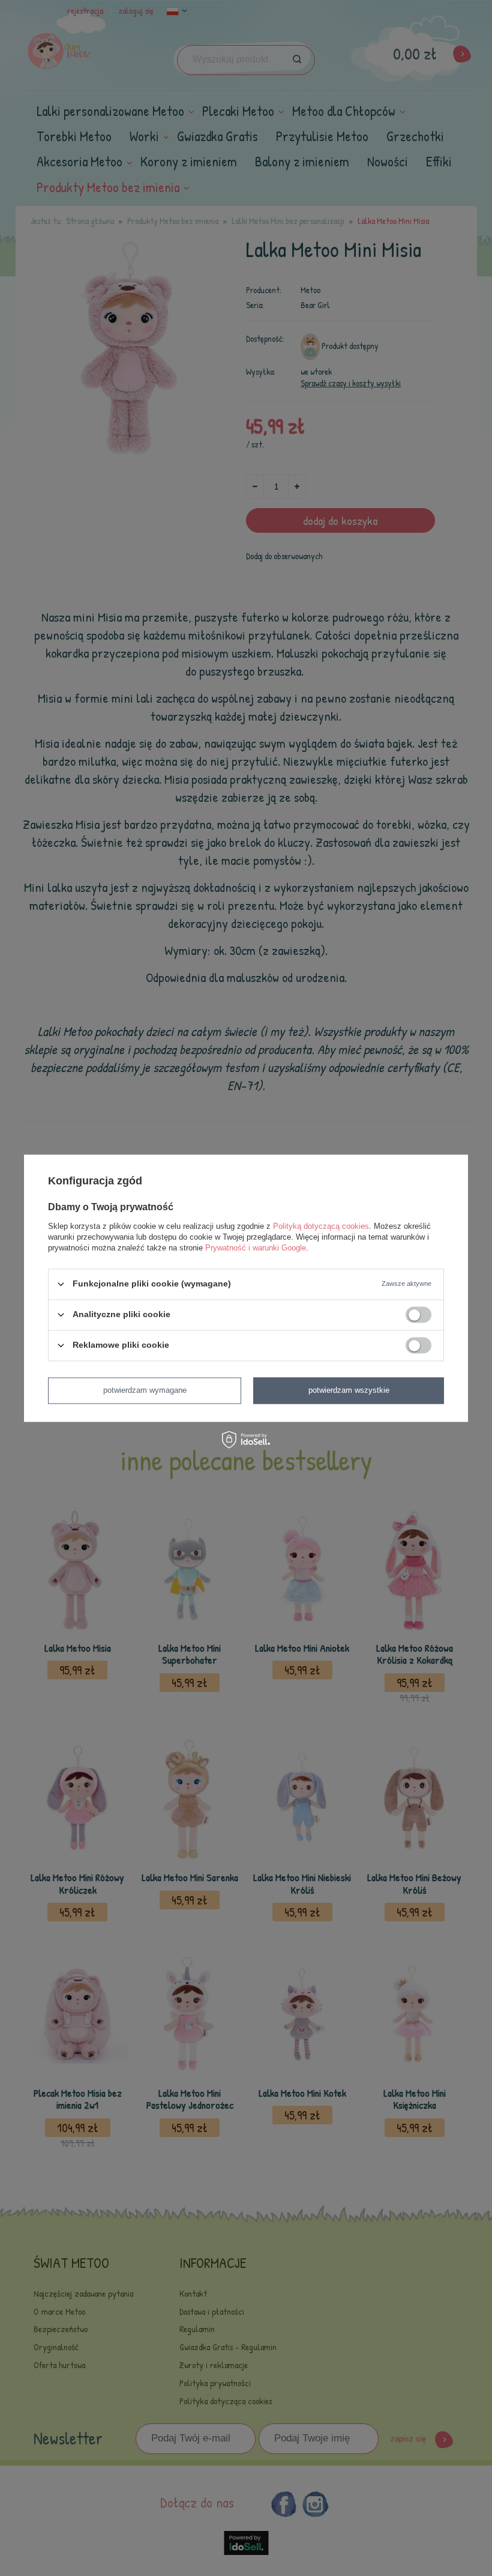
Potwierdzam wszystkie (349, 1390)
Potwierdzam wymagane (145, 1390)
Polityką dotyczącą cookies (321, 1226)
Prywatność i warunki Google (256, 1248)
